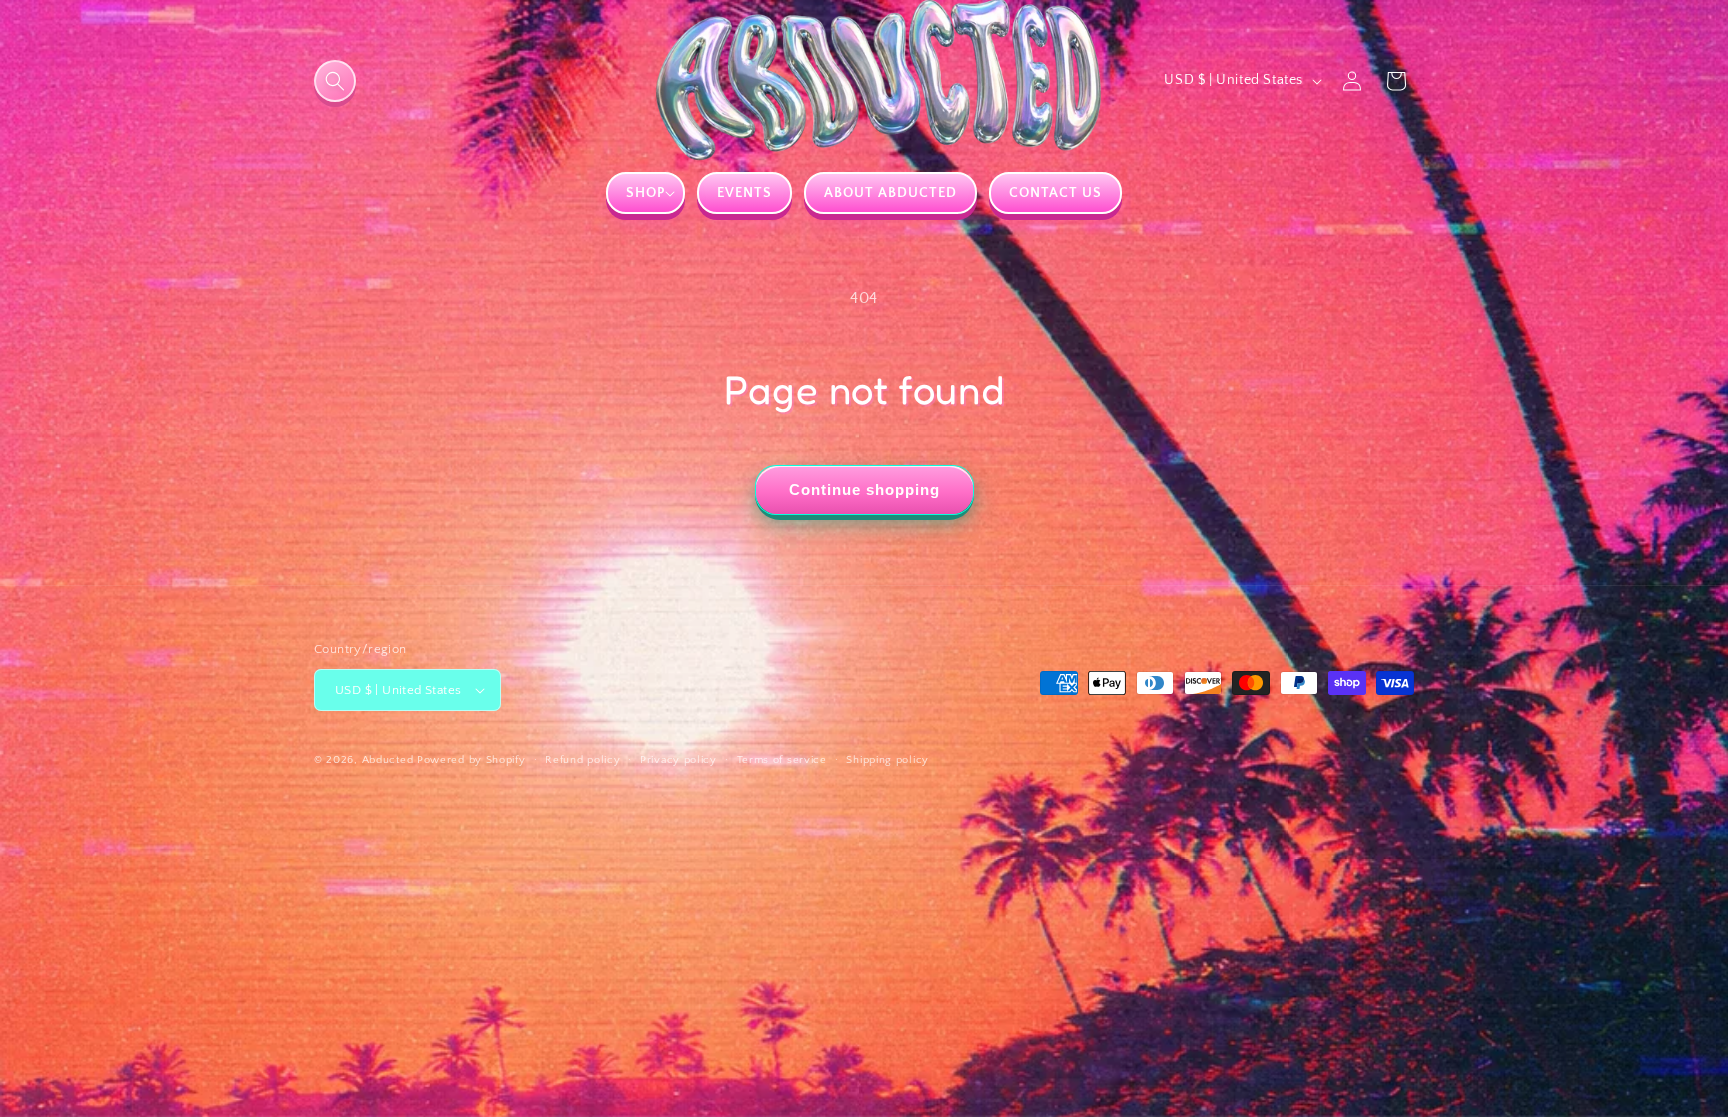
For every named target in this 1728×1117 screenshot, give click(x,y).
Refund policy (582, 760)
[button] (335, 81)
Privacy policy (678, 760)
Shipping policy (887, 760)
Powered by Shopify (471, 760)
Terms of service (782, 760)
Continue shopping (864, 489)
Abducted (388, 760)
